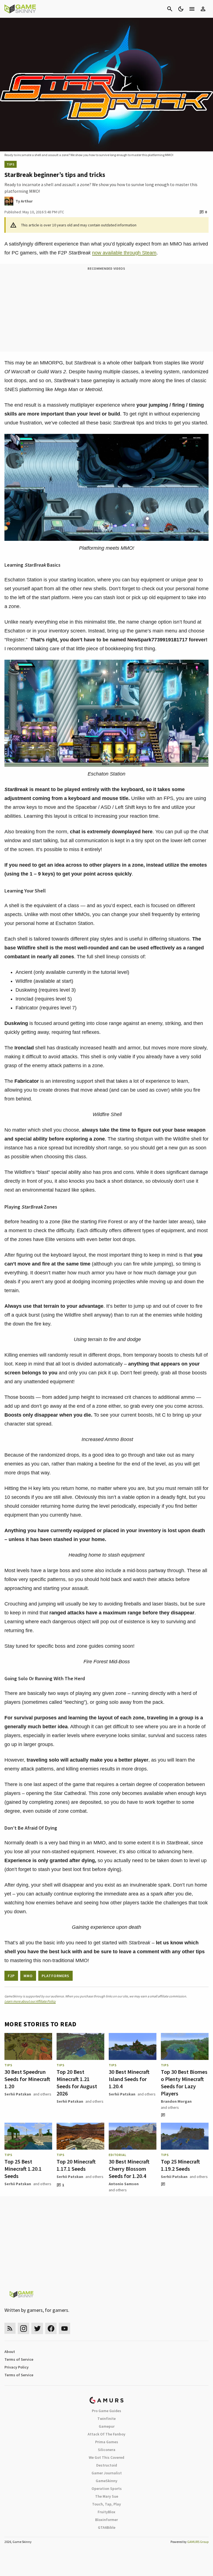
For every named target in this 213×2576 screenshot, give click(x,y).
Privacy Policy (17, 2367)
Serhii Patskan (18, 2094)
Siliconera (107, 2450)
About (10, 2352)
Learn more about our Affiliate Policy (30, 2001)
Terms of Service (19, 2359)
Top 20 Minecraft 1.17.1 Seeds (76, 2165)
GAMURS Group (198, 2542)
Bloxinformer (106, 2520)
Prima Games (107, 2442)
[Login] (203, 9)
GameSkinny (106, 2481)
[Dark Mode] (181, 9)
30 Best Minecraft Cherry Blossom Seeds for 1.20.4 (129, 2169)
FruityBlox (106, 2512)
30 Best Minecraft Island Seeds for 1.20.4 (129, 2079)
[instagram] (23, 2328)
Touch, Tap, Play (106, 2504)
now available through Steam (124, 253)
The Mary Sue (107, 2496)
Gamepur (107, 2426)
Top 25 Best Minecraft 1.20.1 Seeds (23, 2169)
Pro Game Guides (106, 2411)
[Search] (170, 9)
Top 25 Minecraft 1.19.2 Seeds (180, 2165)
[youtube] (65, 2328)
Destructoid (107, 2465)
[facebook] (51, 2328)
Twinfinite (106, 2419)
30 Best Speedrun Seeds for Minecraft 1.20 (27, 2079)
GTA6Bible (107, 2527)
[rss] (10, 2328)
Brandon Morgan (176, 2101)
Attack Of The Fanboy (106, 2434)
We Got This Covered (106, 2457)
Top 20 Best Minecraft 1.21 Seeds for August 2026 (77, 2083)
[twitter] (37, 2328)
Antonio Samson (124, 2184)
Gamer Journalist (107, 2473)
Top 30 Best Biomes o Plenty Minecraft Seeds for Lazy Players (184, 2083)
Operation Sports (107, 2489)
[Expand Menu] (192, 9)
